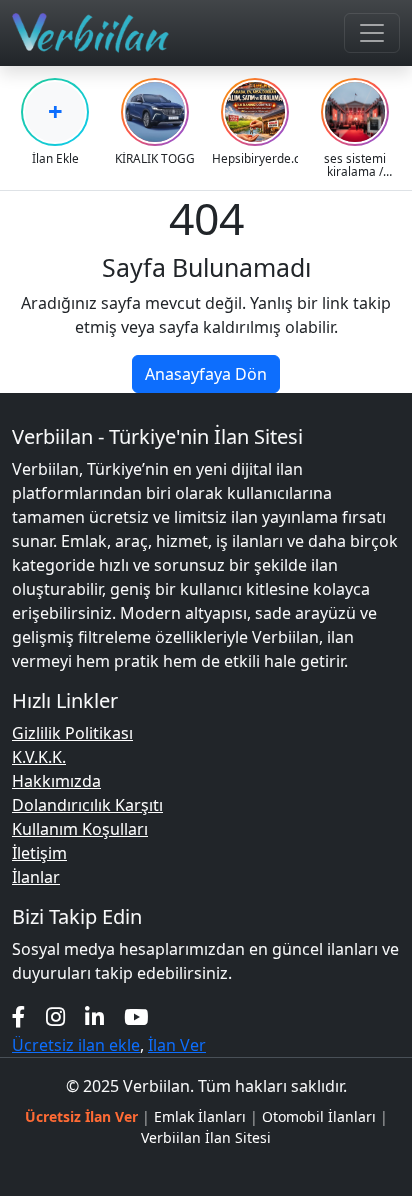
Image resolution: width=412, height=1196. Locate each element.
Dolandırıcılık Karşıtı (87, 805)
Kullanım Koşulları (80, 829)
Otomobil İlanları (319, 1116)
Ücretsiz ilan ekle (76, 1045)
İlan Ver (177, 1045)
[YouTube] (136, 1016)
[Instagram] (55, 1016)
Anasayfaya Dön (206, 374)
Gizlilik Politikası (72, 733)
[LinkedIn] (94, 1016)
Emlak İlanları (200, 1116)
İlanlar (36, 877)
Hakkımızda (56, 781)
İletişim (39, 853)
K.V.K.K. (39, 757)
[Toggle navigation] (372, 33)
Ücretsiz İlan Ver (81, 1116)
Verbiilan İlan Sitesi (206, 1137)
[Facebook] (19, 1016)
